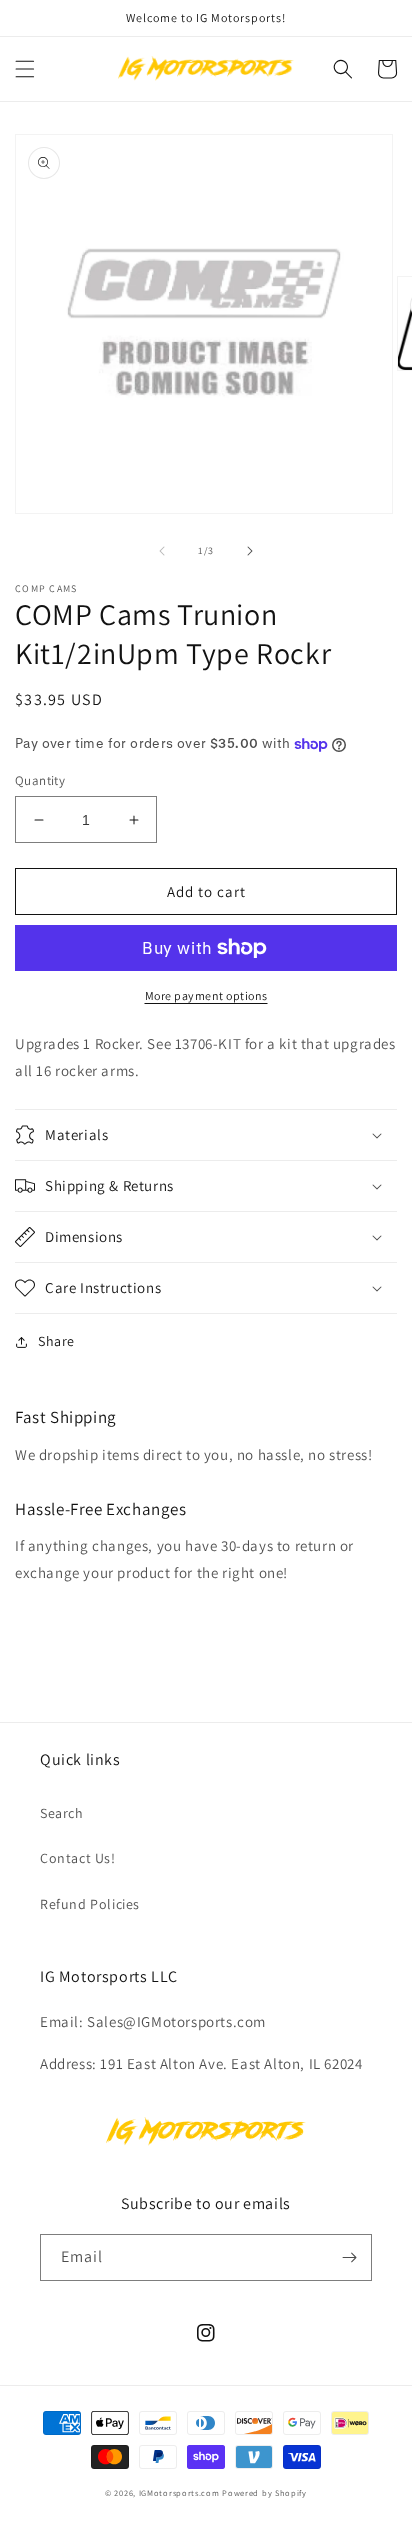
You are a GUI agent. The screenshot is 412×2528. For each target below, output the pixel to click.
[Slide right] (250, 551)
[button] (25, 69)
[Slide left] (162, 551)
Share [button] (56, 1341)
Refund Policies (90, 1904)
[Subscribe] (349, 2257)
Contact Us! (78, 1858)
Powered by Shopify (264, 2492)
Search (62, 1813)
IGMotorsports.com (179, 2492)
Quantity (40, 780)
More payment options (206, 995)
